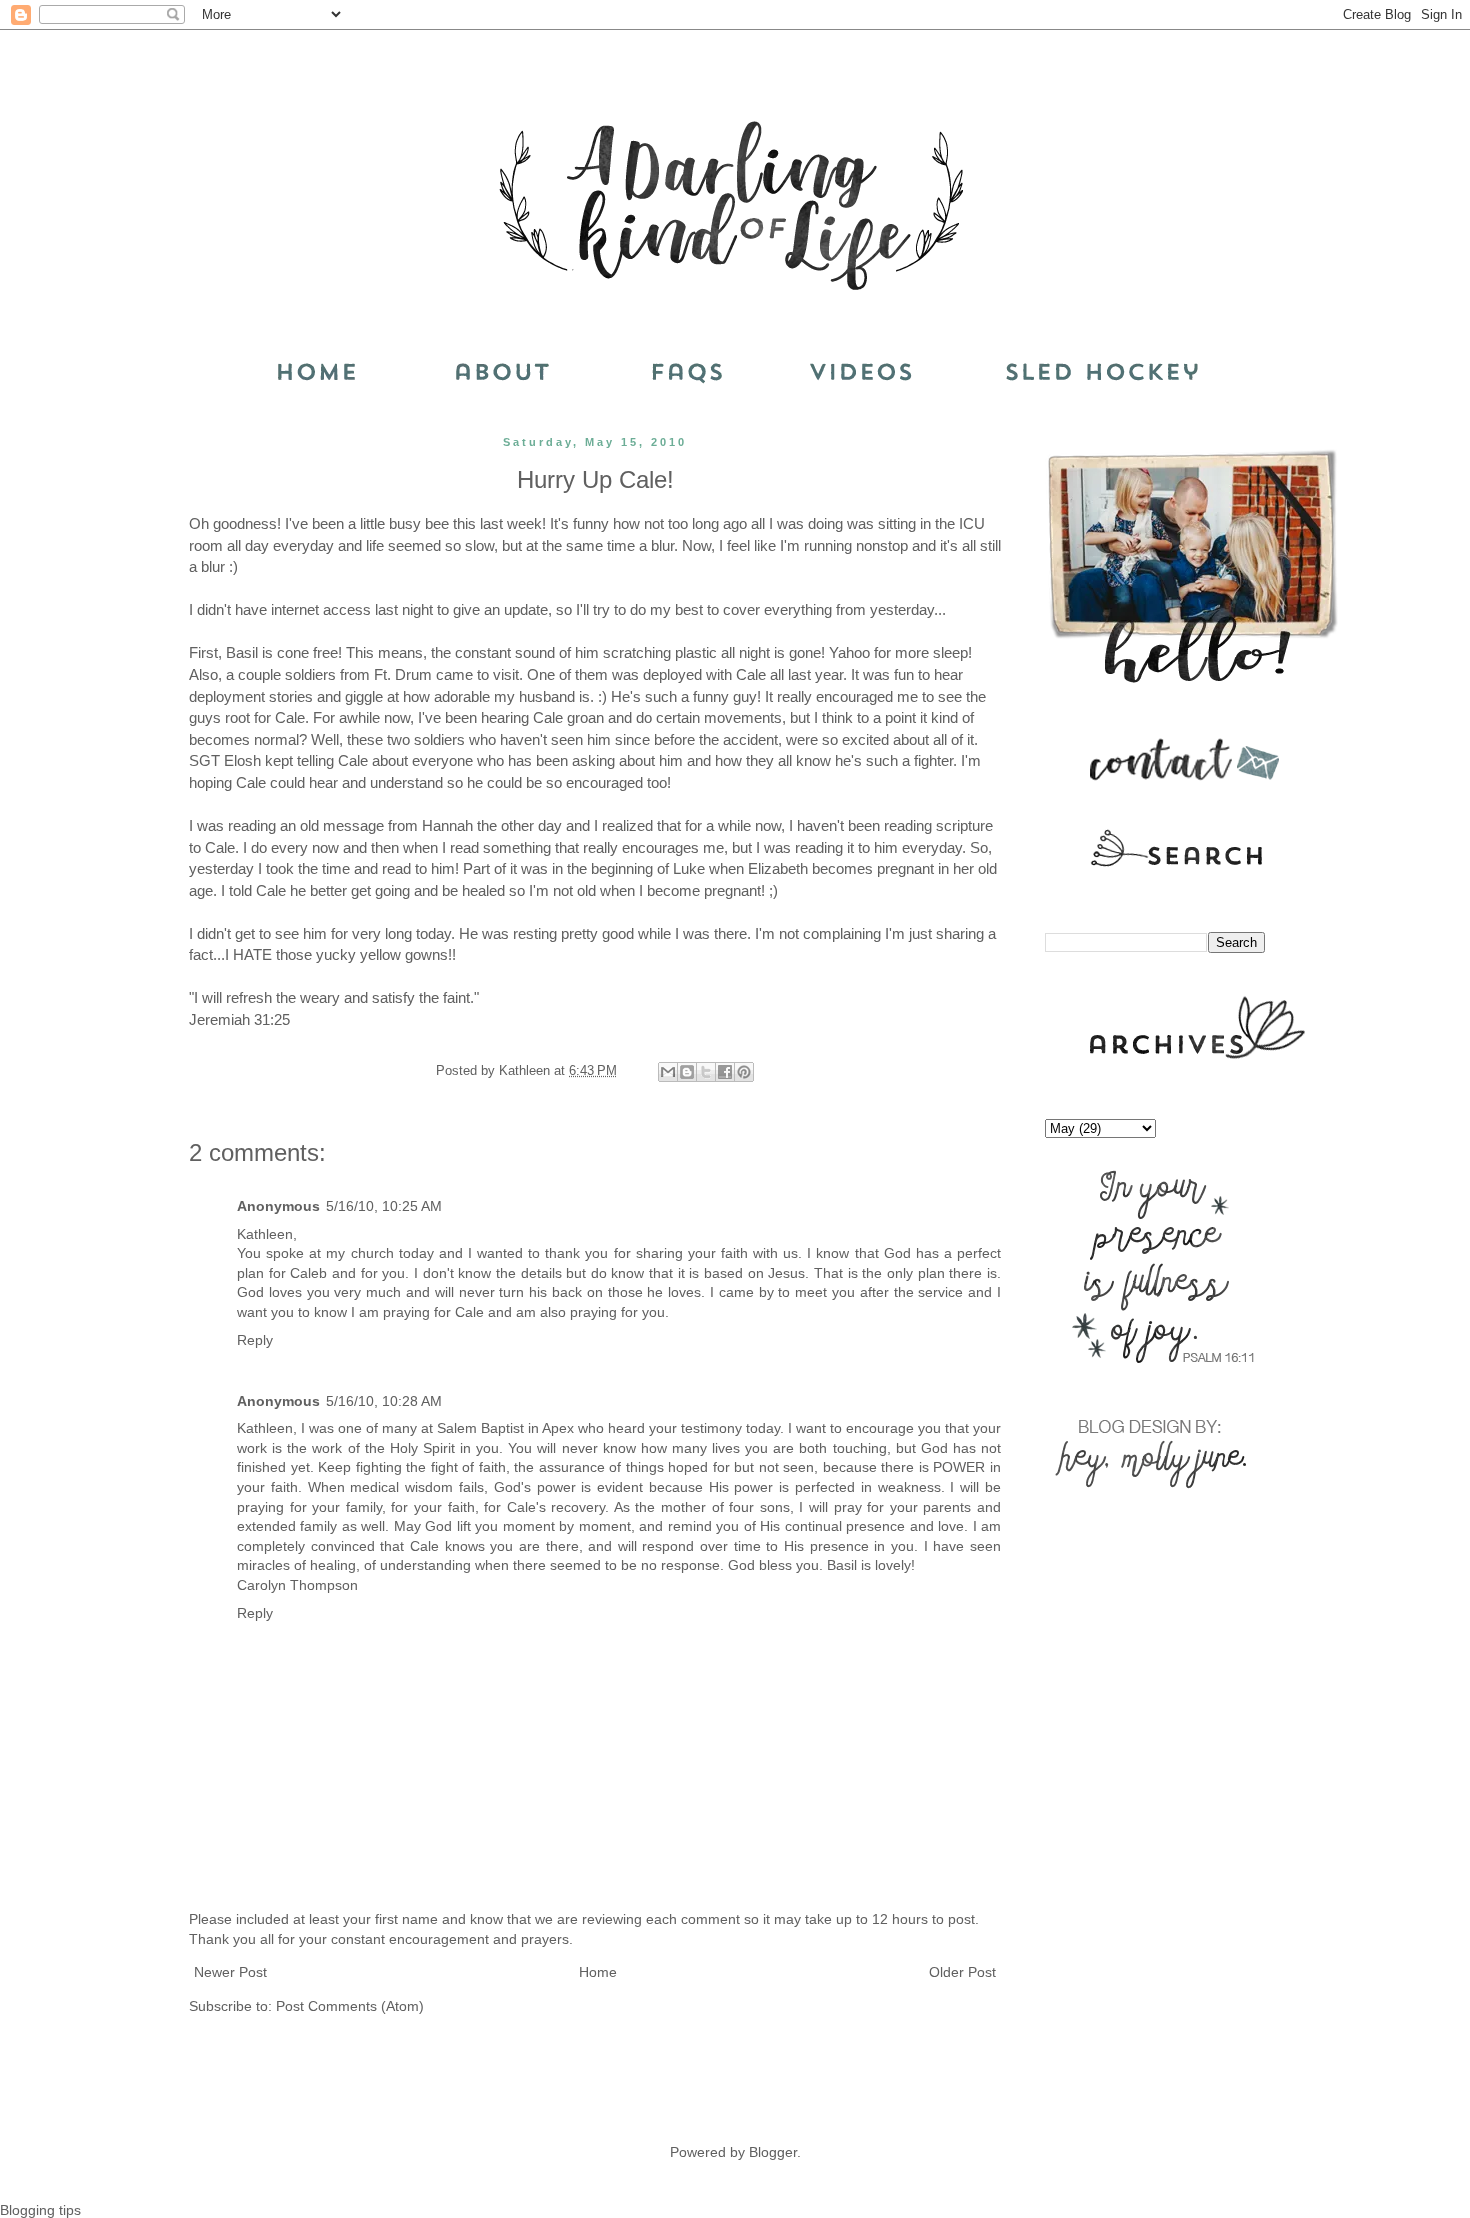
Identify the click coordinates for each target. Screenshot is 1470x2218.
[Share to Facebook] (725, 1072)
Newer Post (230, 1972)
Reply (255, 1340)
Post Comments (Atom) (350, 2006)
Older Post (962, 1972)
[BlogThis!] (687, 1072)
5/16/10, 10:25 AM (384, 1206)
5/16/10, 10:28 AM (384, 1401)
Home (598, 1972)
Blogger (773, 2152)
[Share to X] (706, 1072)
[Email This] (668, 1072)
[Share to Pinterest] (744, 1072)
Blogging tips (40, 2210)
